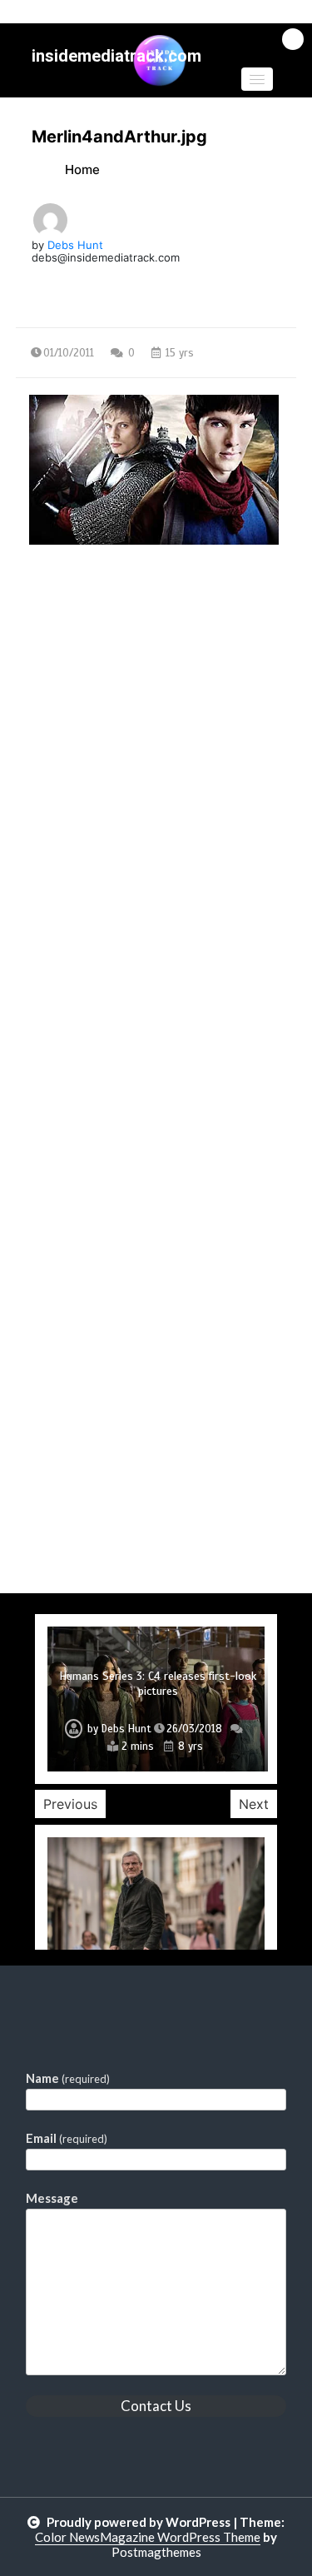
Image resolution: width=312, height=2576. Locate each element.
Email (67, 2138)
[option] (156, 1699)
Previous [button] (70, 1804)
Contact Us (156, 2406)
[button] (257, 79)
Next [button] (254, 1804)
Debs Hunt (75, 245)
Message (52, 2198)
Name (68, 2078)
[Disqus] (156, 949)
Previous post (97, 689)
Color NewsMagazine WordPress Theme (148, 2537)
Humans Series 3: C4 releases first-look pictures (158, 1684)
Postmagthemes (156, 2552)
